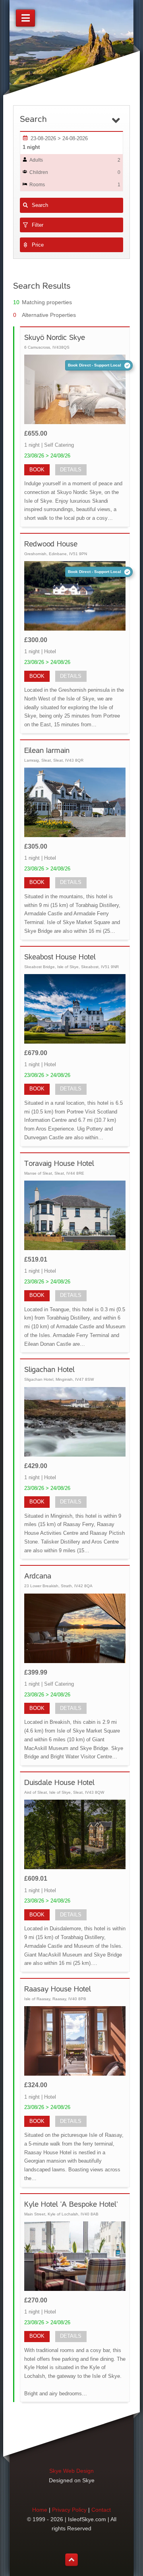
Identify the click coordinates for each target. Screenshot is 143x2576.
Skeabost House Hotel (60, 957)
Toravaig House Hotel (59, 1163)
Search (40, 205)
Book (37, 470)
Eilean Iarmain (47, 750)
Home (40, 2510)
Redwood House (51, 544)
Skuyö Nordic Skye (55, 337)
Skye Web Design (71, 2471)
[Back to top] (71, 2560)
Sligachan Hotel (49, 1369)
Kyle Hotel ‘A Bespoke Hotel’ (71, 2204)
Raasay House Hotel (58, 1989)
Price (38, 245)
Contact (101, 2510)
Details (71, 470)
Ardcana (38, 1576)
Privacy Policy (69, 2510)
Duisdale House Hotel (59, 1782)
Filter (38, 225)
